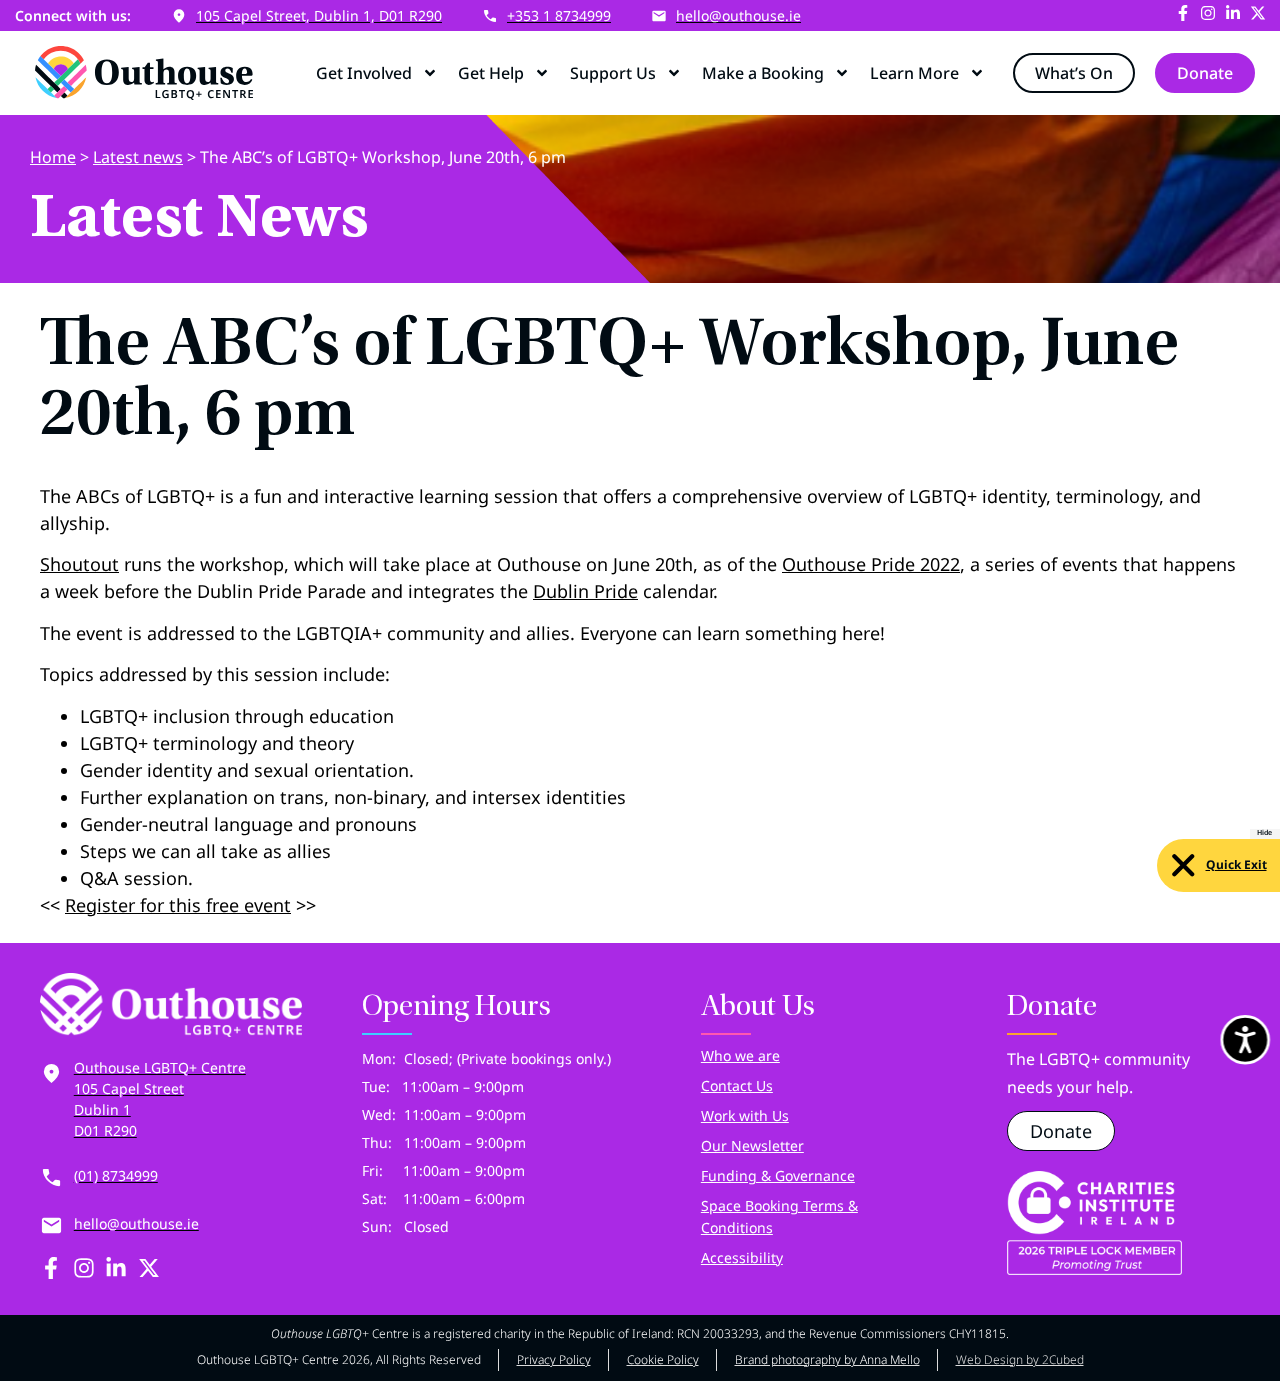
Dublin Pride (585, 591)
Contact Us (737, 1085)
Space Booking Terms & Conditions (779, 1216)
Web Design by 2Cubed (1020, 1359)
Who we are (740, 1055)
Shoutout (79, 564)
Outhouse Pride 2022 (871, 564)
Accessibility (742, 1257)
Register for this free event (178, 905)
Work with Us (745, 1115)
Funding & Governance (778, 1175)
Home (53, 157)
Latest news (138, 157)
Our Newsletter (752, 1145)
